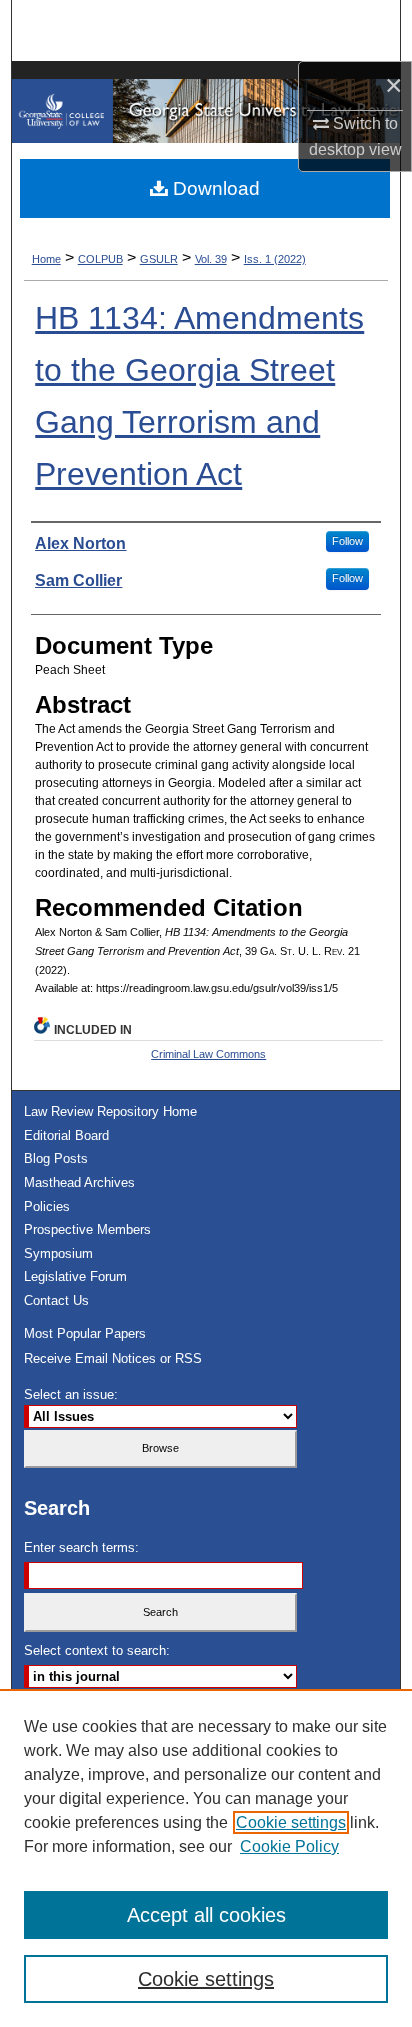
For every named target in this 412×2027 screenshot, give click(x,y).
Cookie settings (291, 1822)
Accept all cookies (206, 1915)
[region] (206, 1858)
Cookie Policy (289, 1846)
